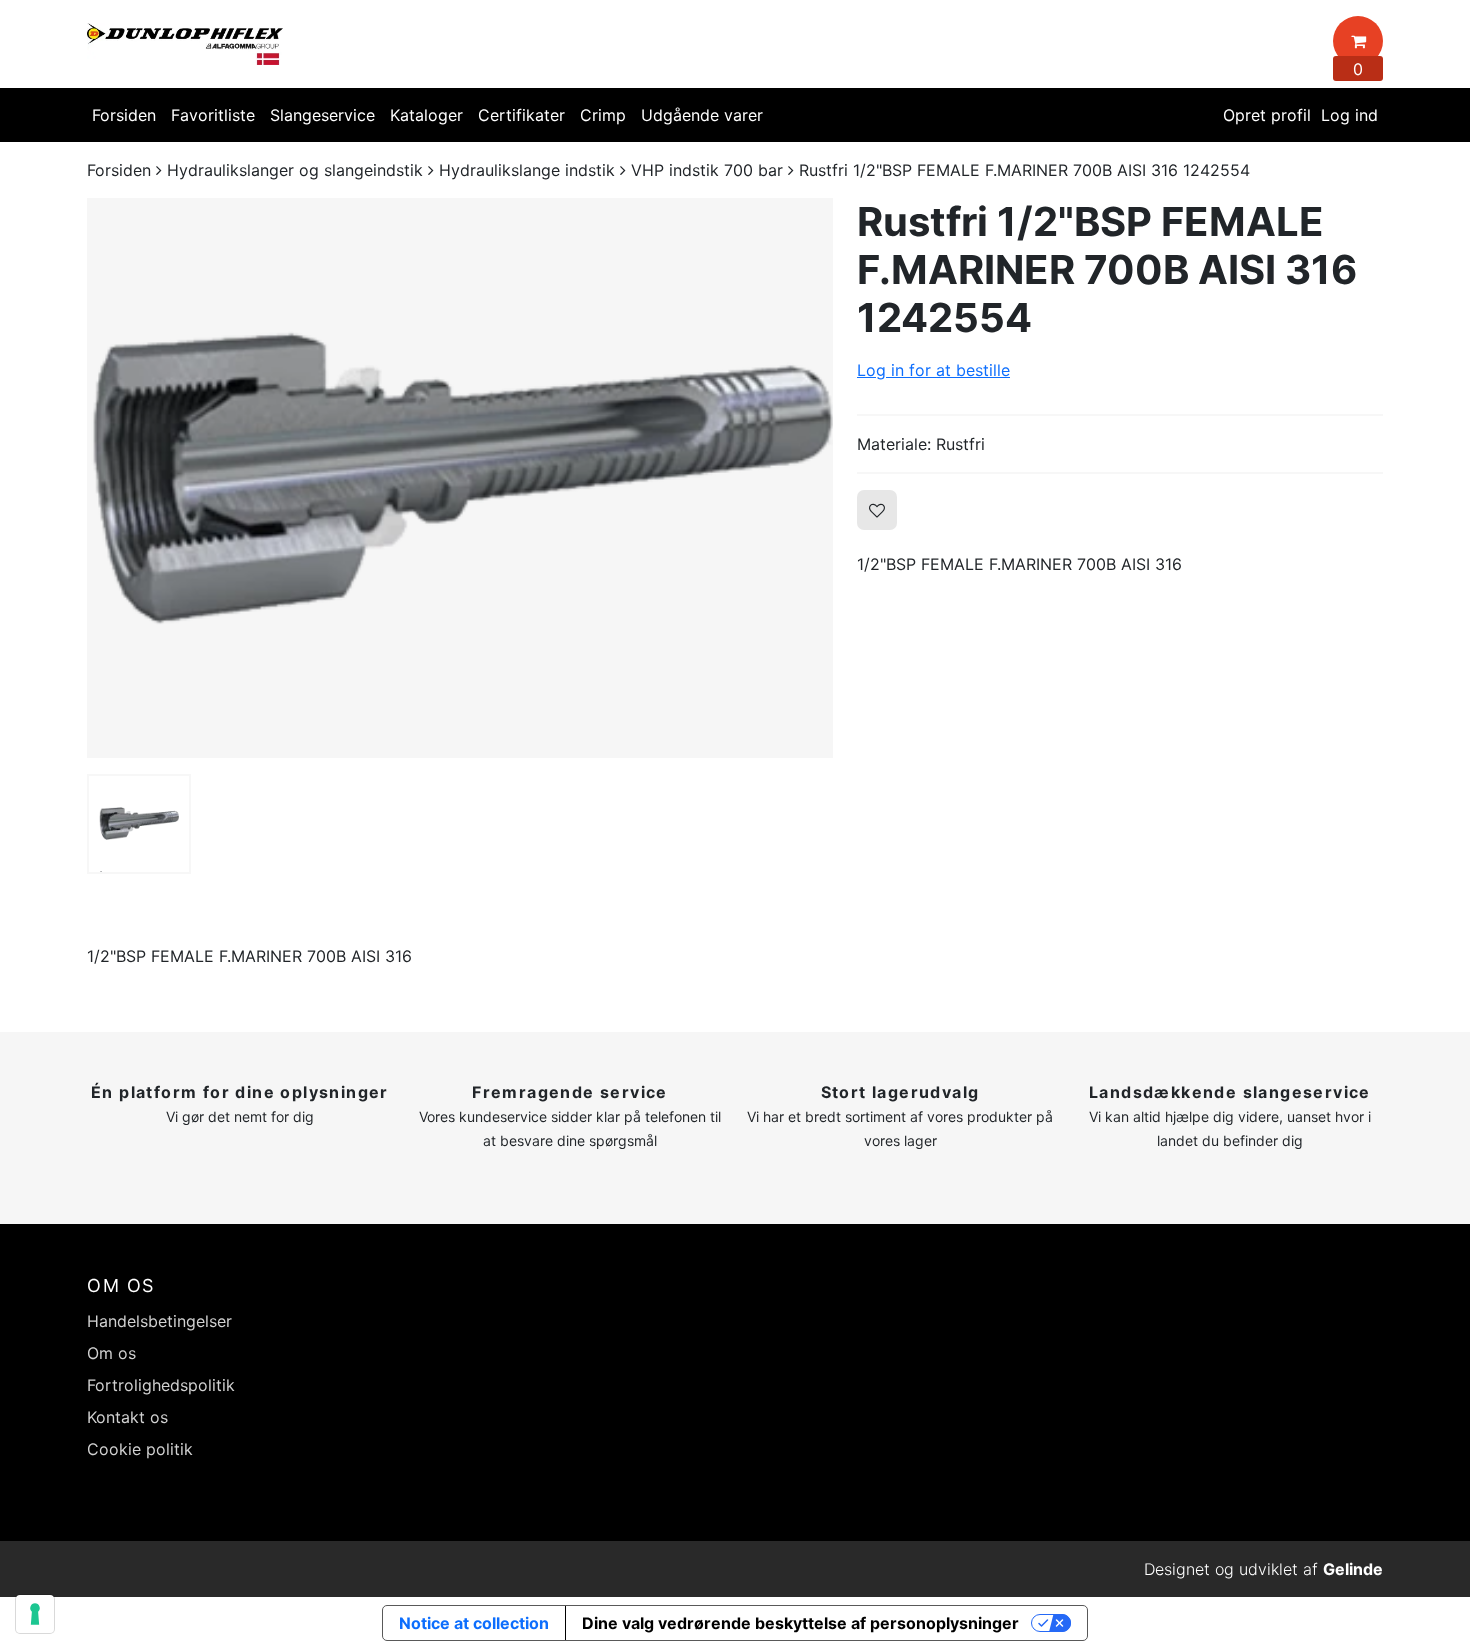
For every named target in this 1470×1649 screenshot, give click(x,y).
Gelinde (1353, 1569)
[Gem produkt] (877, 510)
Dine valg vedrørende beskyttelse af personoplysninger (800, 1623)
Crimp (603, 115)
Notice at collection (474, 1623)
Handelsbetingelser (159, 1321)
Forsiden (124, 115)
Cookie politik (140, 1449)
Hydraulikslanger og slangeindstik (295, 170)
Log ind (1349, 115)
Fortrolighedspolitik (161, 1385)
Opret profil (1267, 115)
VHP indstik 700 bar (707, 170)
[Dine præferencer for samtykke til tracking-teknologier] (35, 1614)
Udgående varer (702, 115)
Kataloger (426, 115)
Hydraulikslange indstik (527, 170)
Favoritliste (213, 115)
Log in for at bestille (933, 370)
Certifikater (521, 115)
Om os (111, 1353)
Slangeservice (322, 115)
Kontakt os (127, 1417)
